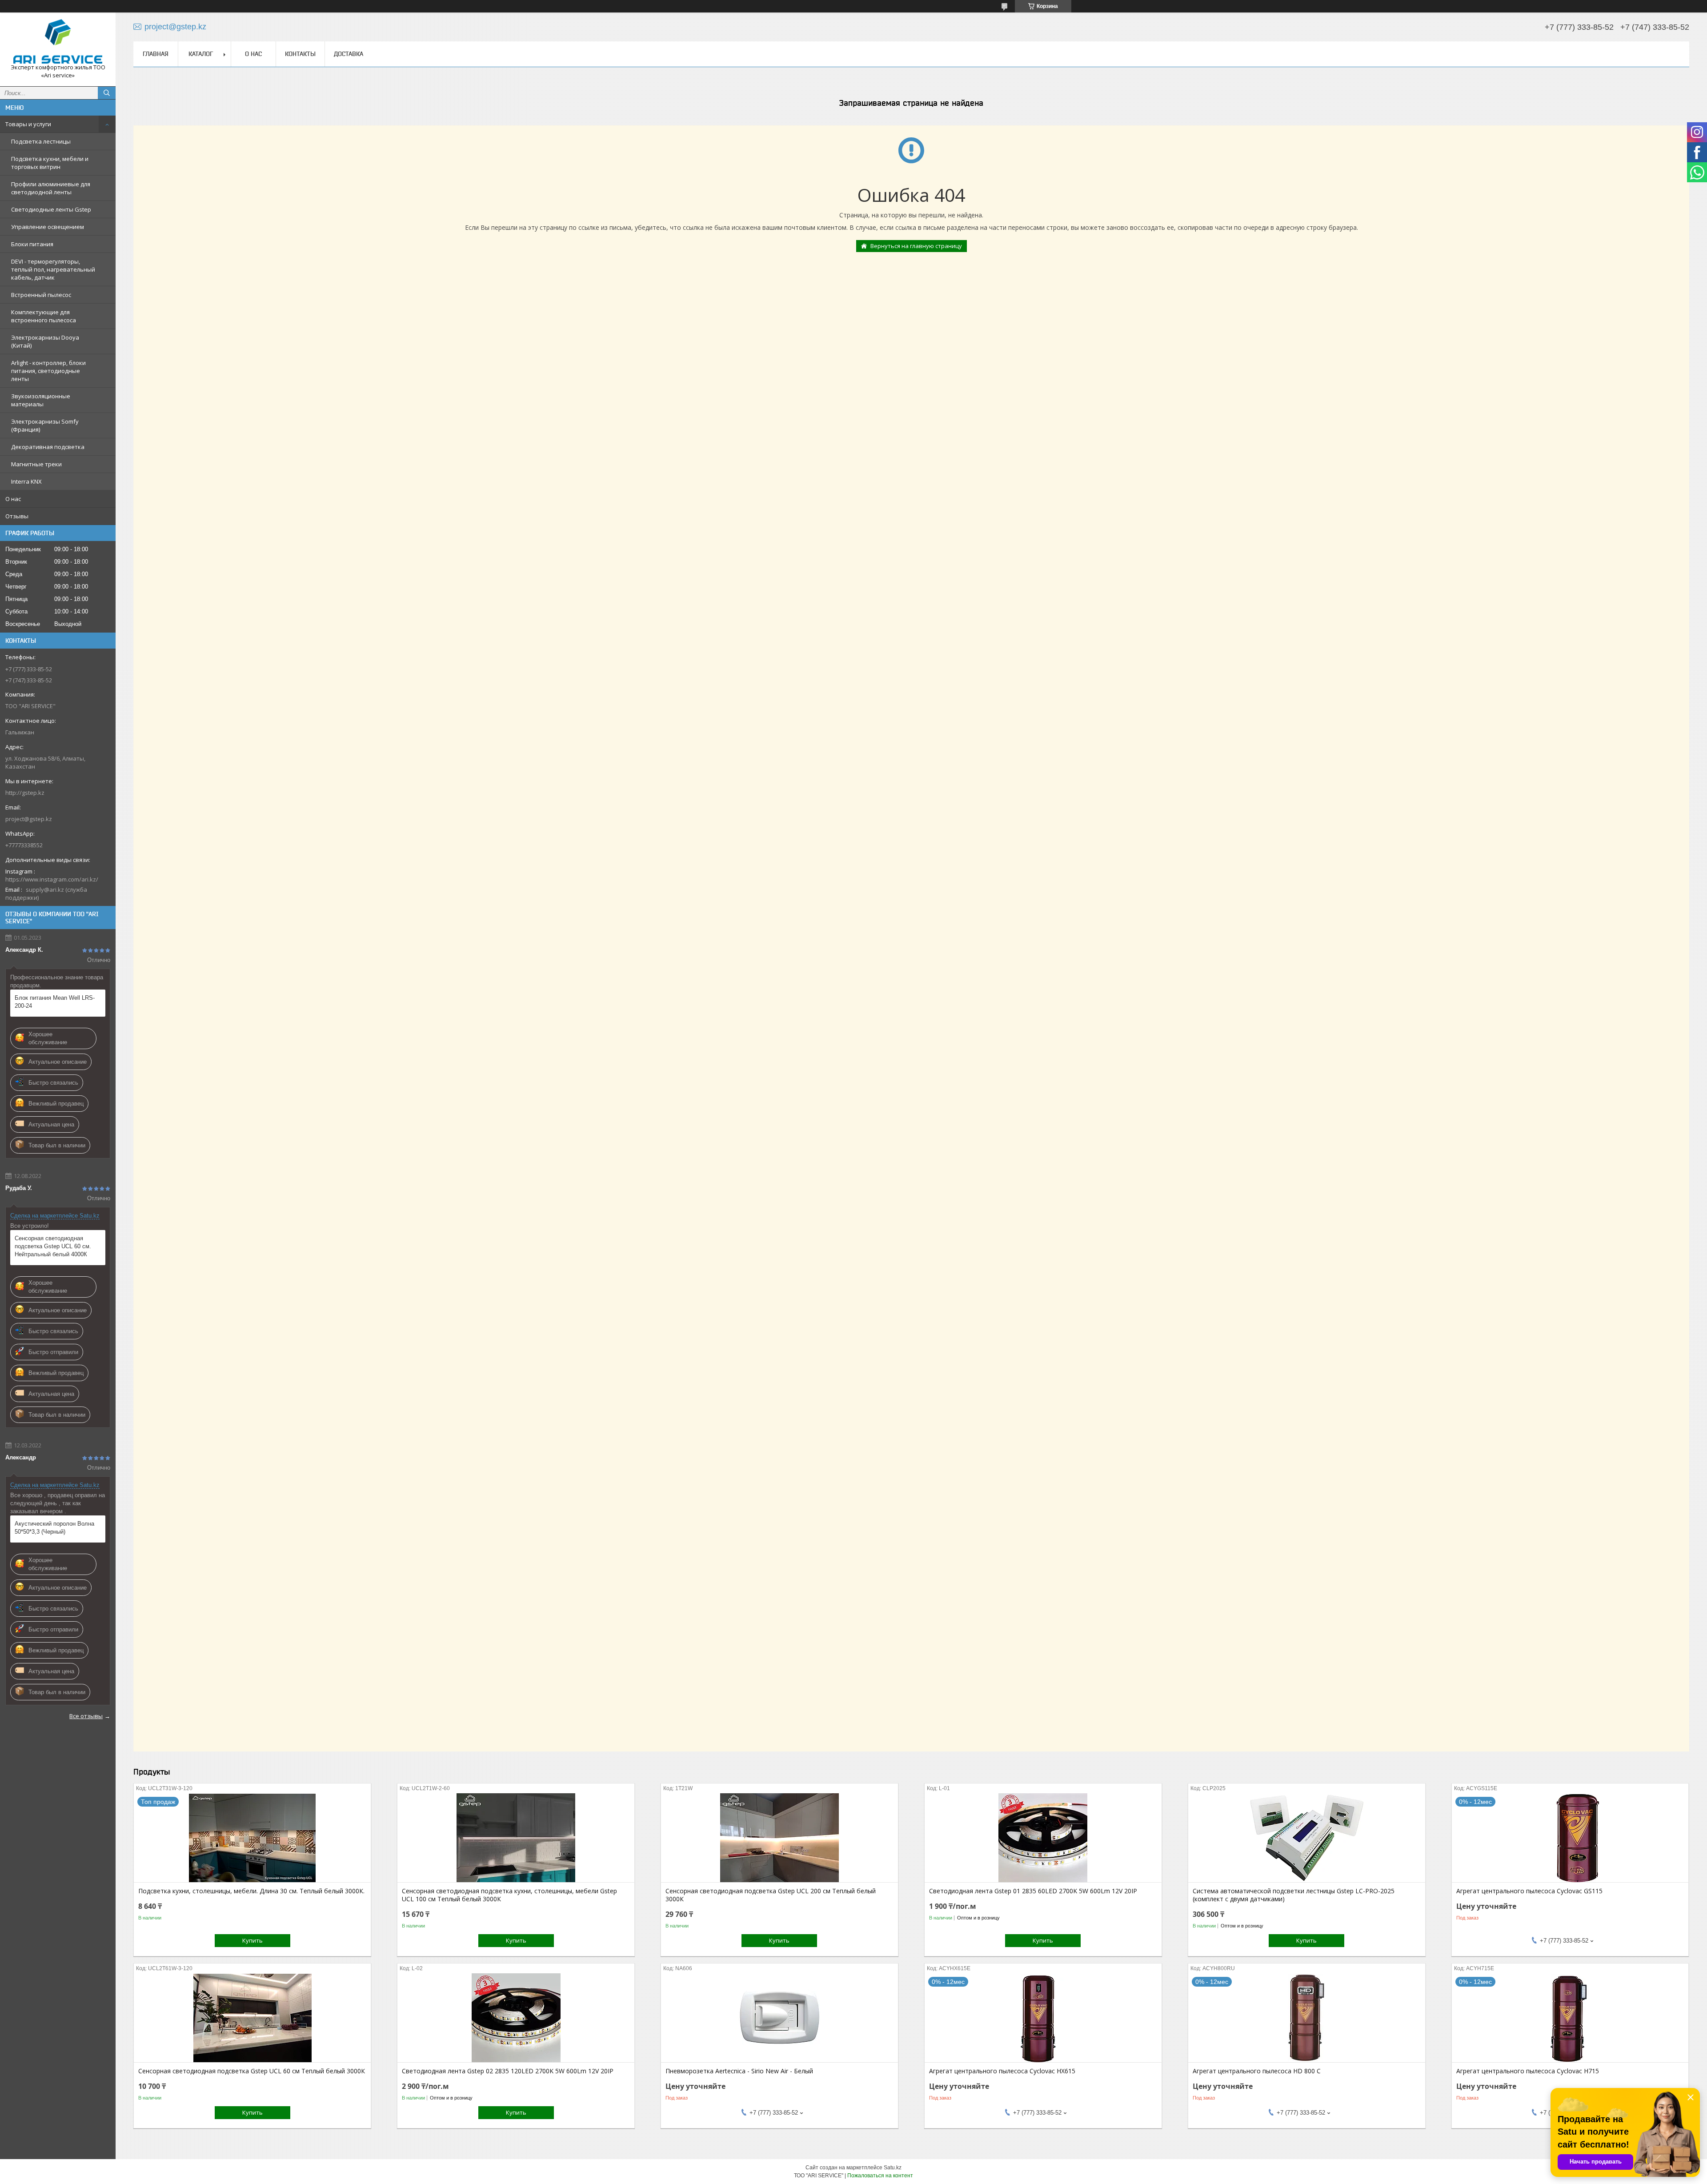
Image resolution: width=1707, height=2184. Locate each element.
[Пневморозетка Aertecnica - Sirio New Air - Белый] (779, 2018)
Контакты (300, 54)
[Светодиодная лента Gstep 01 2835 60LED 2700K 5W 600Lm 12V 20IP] (1043, 1838)
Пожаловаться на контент (880, 2176)
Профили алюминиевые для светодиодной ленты (51, 188)
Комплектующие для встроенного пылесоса (44, 316)
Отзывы (17, 516)
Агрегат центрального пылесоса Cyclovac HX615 (1002, 2071)
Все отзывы (86, 1716)
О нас (13, 499)
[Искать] (107, 93)
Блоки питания (32, 244)
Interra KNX (26, 481)
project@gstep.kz (29, 819)
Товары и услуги (28, 124)
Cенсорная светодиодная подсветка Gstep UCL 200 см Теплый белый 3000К (771, 1895)
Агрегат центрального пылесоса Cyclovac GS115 (1529, 1891)
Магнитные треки (36, 464)
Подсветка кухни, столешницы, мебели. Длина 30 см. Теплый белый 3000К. (251, 1891)
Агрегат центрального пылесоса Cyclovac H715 (1528, 2071)
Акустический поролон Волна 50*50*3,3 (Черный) (54, 1528)
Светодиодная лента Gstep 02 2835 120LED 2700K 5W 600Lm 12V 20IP (508, 2071)
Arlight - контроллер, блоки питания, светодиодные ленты (48, 371)
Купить (252, 1940)
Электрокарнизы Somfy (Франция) (45, 425)
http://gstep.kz (25, 793)
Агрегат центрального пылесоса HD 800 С (1257, 2071)
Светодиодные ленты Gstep (51, 209)
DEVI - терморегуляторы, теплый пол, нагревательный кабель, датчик (53, 269)
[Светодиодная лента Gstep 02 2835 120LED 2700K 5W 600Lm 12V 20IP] (516, 2018)
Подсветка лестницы (41, 141)
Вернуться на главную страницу (916, 246)
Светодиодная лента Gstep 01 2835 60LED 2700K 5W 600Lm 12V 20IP (1033, 1891)
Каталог (201, 54)
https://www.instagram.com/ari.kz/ (52, 879)
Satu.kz (893, 2168)
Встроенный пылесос (41, 295)
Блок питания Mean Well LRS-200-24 (55, 1002)
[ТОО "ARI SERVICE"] (58, 41)
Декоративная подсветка (48, 447)
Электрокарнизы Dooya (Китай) (45, 341)
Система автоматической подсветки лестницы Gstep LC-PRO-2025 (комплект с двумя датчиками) (1294, 1895)
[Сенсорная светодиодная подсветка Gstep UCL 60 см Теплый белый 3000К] (252, 2018)
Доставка (349, 54)
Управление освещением (48, 227)
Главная (156, 54)
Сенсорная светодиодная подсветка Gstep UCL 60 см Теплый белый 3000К (252, 2071)
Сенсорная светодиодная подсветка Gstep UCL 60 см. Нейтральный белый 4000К (53, 1246)
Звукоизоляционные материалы (41, 400)
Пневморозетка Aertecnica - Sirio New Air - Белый (739, 2071)
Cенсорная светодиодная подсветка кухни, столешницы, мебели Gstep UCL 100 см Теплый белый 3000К (509, 1895)
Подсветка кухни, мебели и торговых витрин (50, 163)
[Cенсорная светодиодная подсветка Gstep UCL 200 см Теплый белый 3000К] (779, 1838)
